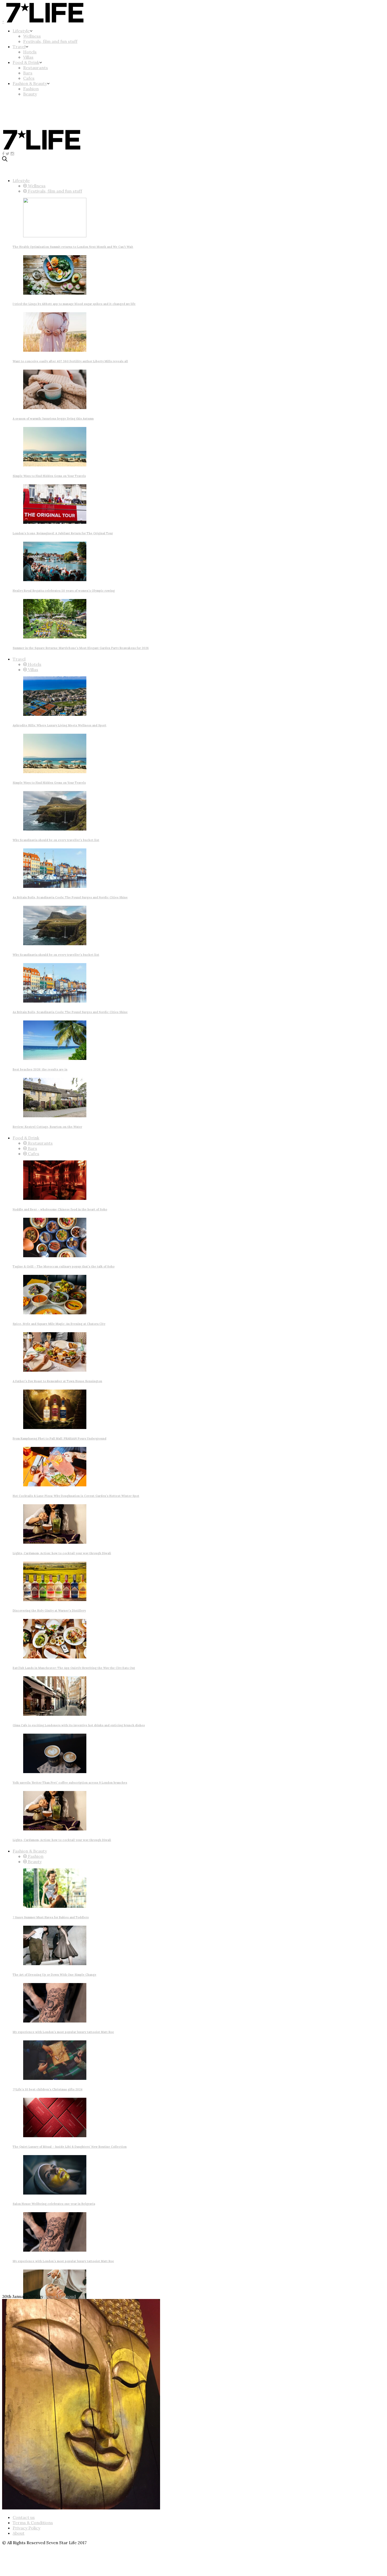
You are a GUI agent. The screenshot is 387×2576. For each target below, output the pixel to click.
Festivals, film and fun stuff (50, 41)
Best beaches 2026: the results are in (40, 1069)
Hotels (30, 52)
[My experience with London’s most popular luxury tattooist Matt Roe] (55, 2021)
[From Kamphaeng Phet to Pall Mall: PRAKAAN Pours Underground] (55, 1427)
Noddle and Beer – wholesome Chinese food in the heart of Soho (60, 1209)
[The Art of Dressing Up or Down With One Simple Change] (55, 1964)
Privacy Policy (26, 2528)
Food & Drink (26, 62)
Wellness (32, 36)
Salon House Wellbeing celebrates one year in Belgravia (54, 2204)
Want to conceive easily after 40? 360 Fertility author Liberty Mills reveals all (70, 361)
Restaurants (36, 68)
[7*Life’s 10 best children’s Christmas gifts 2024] (55, 2078)
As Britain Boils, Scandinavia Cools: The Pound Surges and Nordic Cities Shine (70, 897)
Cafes (29, 78)
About (19, 2533)
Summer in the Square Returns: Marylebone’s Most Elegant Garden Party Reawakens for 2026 (81, 648)
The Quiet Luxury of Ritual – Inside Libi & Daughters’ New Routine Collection (70, 2147)
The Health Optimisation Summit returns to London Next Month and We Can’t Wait (73, 247)
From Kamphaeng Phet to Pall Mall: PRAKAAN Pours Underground (59, 1438)
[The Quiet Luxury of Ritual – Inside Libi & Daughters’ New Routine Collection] (55, 2136)
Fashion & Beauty (30, 83)
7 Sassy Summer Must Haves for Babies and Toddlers (51, 1917)
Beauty (30, 94)
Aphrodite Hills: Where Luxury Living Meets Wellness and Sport (59, 725)
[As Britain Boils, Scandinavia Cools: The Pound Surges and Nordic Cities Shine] (55, 886)
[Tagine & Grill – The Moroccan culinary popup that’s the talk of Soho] (55, 1256)
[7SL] (42, 120)
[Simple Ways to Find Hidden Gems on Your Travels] (55, 465)
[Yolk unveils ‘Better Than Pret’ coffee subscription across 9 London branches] (55, 1772)
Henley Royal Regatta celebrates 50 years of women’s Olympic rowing (64, 591)
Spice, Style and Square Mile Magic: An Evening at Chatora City (59, 1324)
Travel (19, 47)
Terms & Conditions (33, 2523)
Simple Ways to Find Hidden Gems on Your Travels (49, 476)
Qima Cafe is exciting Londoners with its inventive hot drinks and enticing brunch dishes (79, 1725)
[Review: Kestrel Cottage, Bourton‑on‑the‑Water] (55, 1116)
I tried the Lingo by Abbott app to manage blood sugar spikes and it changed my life (74, 304)
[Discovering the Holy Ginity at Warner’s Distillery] (55, 1599)
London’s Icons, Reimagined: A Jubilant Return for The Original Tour (63, 533)
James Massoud (60, 2296)
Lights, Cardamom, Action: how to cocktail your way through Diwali (62, 1553)
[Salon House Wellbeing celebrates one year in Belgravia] (55, 2193)
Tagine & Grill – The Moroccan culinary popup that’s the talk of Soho (64, 1266)
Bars (28, 73)
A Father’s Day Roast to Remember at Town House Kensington (57, 1381)
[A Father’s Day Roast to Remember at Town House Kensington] (55, 1370)
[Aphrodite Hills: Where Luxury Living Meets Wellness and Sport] (55, 714)
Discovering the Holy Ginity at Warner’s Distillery (49, 1611)
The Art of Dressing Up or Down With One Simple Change (54, 1975)
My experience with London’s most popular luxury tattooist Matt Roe (63, 2032)
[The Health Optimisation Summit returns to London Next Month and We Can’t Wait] (55, 236)
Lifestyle (21, 31)
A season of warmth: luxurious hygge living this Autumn (53, 419)
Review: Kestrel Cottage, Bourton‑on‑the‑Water (47, 1127)
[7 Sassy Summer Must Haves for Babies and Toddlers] (55, 1906)
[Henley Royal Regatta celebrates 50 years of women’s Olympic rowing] (55, 580)
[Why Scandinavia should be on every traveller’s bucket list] (55, 829)
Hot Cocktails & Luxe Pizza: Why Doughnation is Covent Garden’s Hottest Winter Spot (76, 1496)
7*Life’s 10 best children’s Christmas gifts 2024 (48, 2089)
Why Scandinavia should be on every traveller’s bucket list (56, 840)
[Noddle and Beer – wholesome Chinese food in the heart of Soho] (55, 1198)
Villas (28, 57)
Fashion (31, 89)
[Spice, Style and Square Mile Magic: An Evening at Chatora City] (55, 1313)
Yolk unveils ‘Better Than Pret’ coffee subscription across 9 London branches (70, 1783)
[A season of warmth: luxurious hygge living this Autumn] (55, 407)
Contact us (24, 2517)
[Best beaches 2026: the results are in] (55, 1058)
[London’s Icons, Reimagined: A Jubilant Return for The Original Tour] (55, 522)
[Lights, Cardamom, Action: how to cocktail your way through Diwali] (55, 1542)
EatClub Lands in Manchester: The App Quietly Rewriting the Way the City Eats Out (74, 1668)
